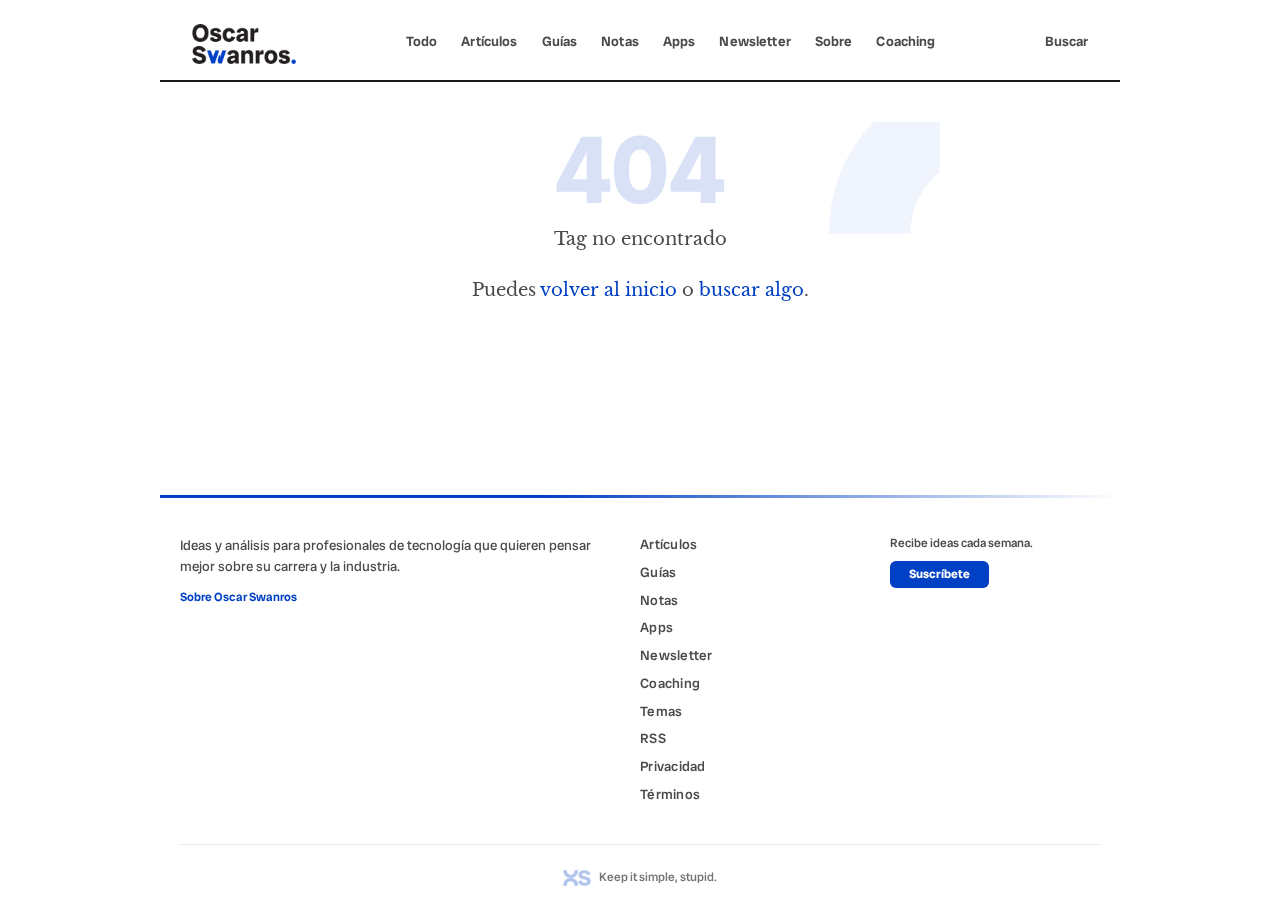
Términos (670, 794)
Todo (422, 41)
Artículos (489, 41)
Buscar (1066, 41)
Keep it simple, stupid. (658, 877)
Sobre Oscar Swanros (238, 597)
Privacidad (673, 766)
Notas (620, 41)
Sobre (834, 41)
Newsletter (754, 41)
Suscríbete (939, 574)
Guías (560, 41)
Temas (661, 711)
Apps (679, 41)
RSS (653, 738)
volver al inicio (608, 289)
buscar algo (751, 289)
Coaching (905, 41)
